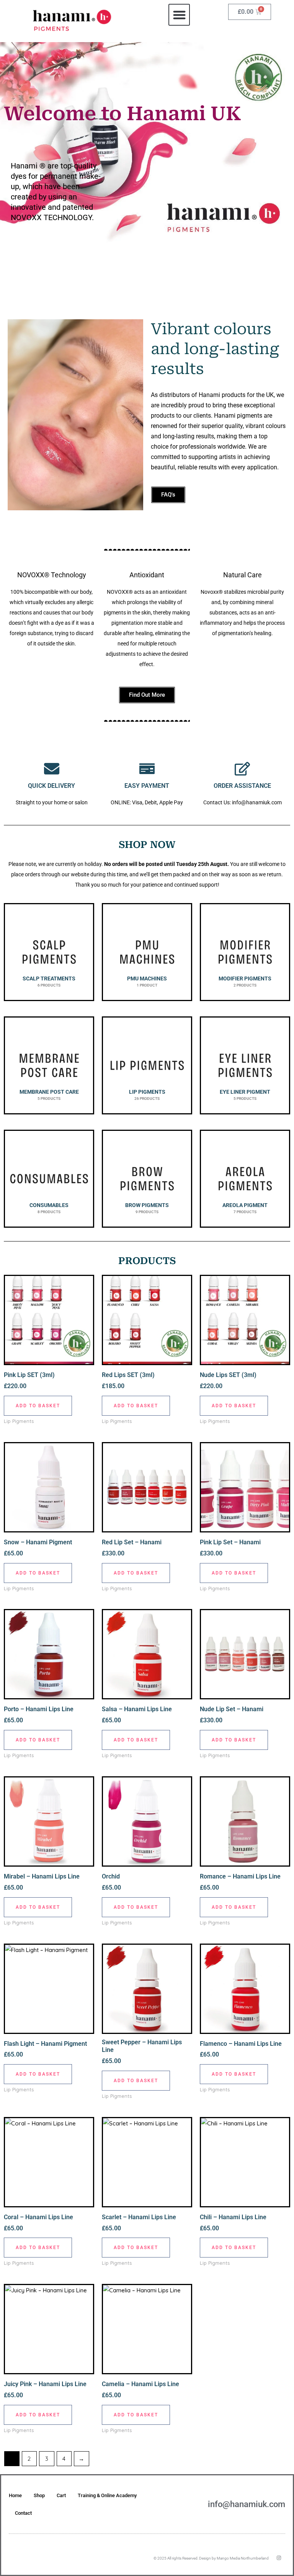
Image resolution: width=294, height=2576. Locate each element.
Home (15, 2495)
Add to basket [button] (38, 1406)
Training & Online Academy (107, 2495)
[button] (179, 15)
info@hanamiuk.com (247, 2504)
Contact (23, 2513)
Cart (61, 2495)
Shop (39, 2495)
